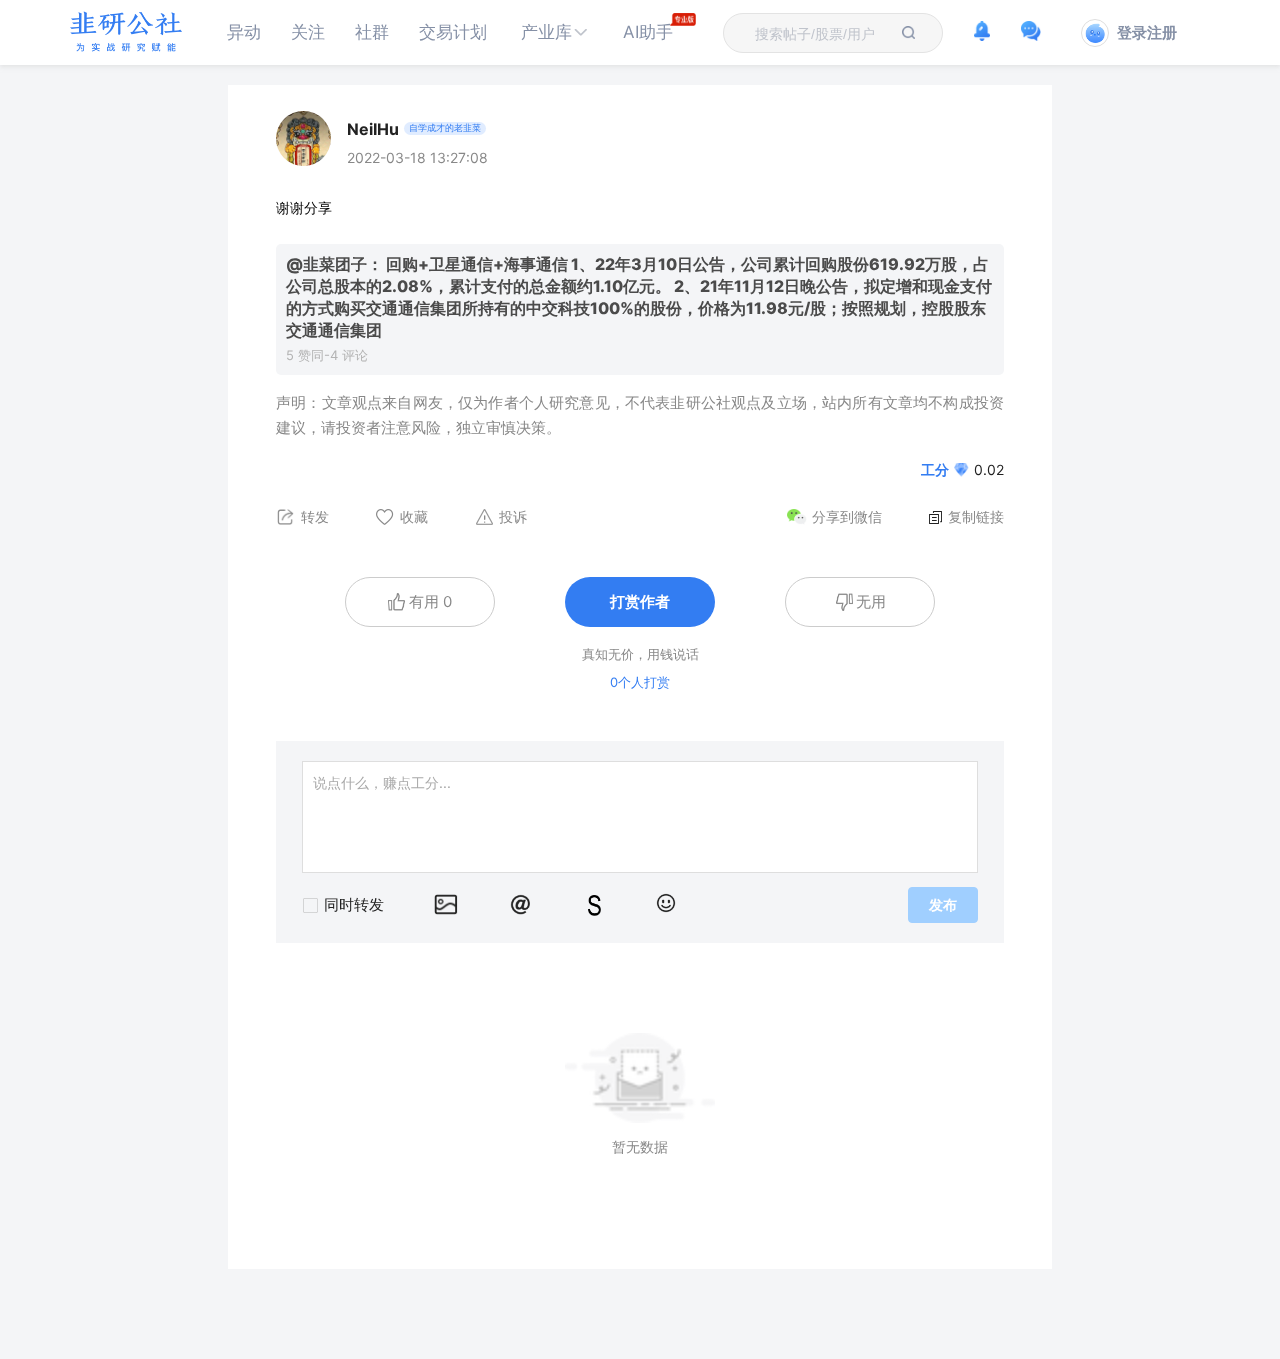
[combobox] (821, 33)
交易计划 (453, 32)
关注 (308, 32)
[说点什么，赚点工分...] (640, 817)
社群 (372, 32)
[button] (555, 32)
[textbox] (821, 34)
